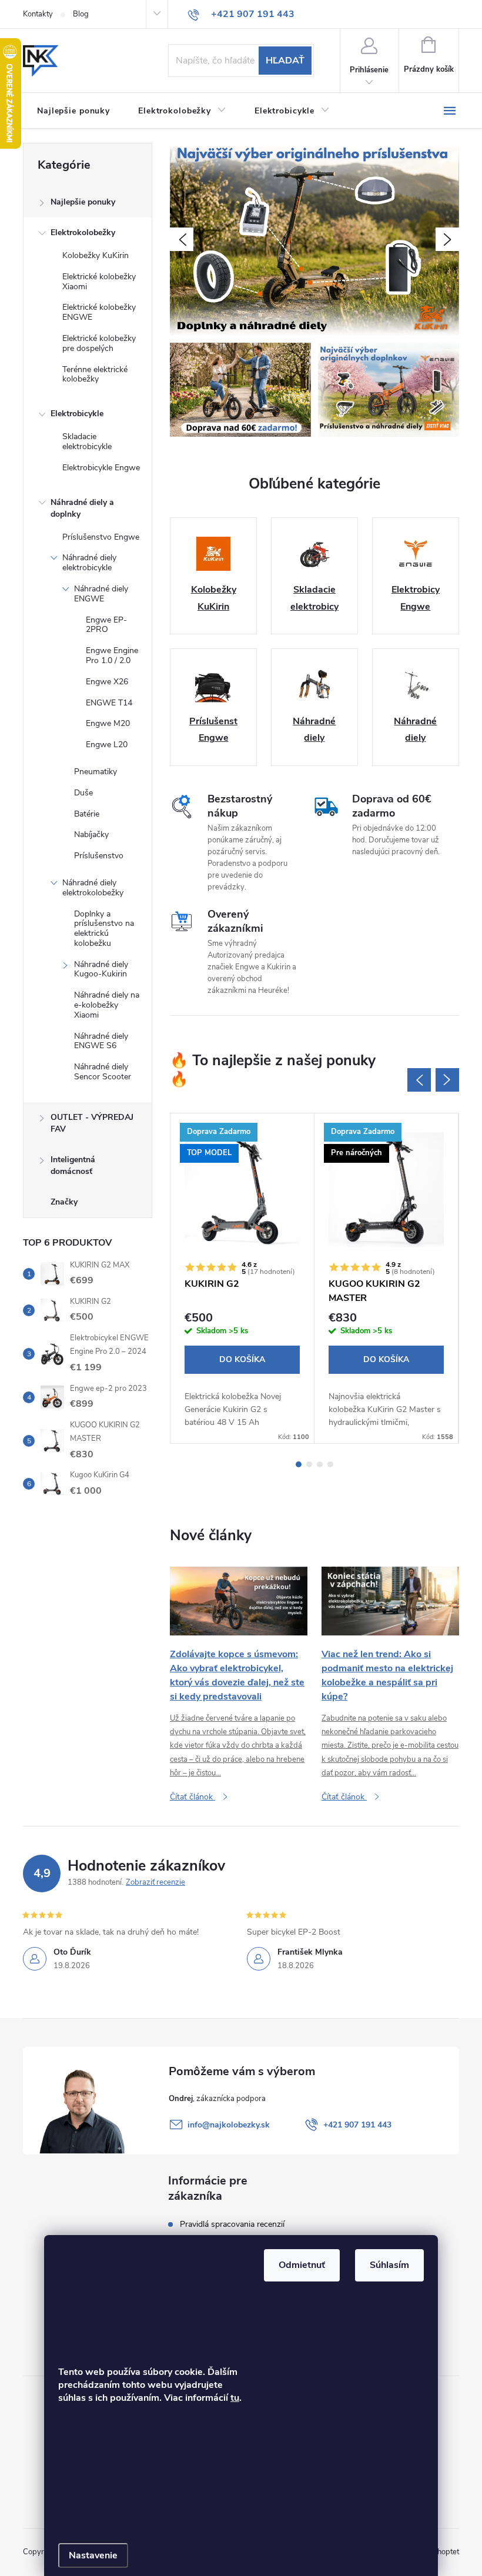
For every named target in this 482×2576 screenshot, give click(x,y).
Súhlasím (389, 2265)
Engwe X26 (107, 682)
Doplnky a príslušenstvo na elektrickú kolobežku (104, 929)
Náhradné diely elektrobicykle (89, 563)
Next (447, 1080)
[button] (182, 239)
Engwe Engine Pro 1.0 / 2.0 (112, 655)
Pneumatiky (96, 772)
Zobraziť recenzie (155, 1882)
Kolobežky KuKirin (96, 255)
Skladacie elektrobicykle (87, 441)
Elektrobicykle (77, 414)
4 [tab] (330, 1464)
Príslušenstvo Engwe (101, 537)
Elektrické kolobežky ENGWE (99, 312)
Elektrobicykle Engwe (101, 468)
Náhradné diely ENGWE (101, 594)
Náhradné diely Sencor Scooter (103, 1072)
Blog (81, 14)
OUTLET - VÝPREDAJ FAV (92, 1123)
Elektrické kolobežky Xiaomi (99, 282)
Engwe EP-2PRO (106, 625)
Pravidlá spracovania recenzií (232, 2224)
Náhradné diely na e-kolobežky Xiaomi (107, 1005)
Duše (83, 793)
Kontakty (38, 14)
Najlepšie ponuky (83, 202)
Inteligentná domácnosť (73, 1165)
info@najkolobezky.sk (229, 2125)
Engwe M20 (108, 723)
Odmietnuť (302, 2265)
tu (235, 2398)
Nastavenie (93, 2555)
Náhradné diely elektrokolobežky (93, 888)
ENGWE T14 (109, 703)
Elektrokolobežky (83, 232)
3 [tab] (320, 1464)
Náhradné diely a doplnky (82, 508)
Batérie (87, 814)
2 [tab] (309, 1464)
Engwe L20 (107, 745)
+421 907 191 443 (357, 2125)
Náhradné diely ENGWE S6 (101, 1041)
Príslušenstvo (99, 856)
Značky (64, 1202)
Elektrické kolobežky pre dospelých (99, 343)
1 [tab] (299, 1464)
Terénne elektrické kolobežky (95, 374)
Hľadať (285, 61)
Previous (419, 1080)
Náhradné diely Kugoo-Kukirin (101, 969)
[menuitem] (73, 111)
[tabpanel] (242, 1279)
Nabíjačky (91, 834)
